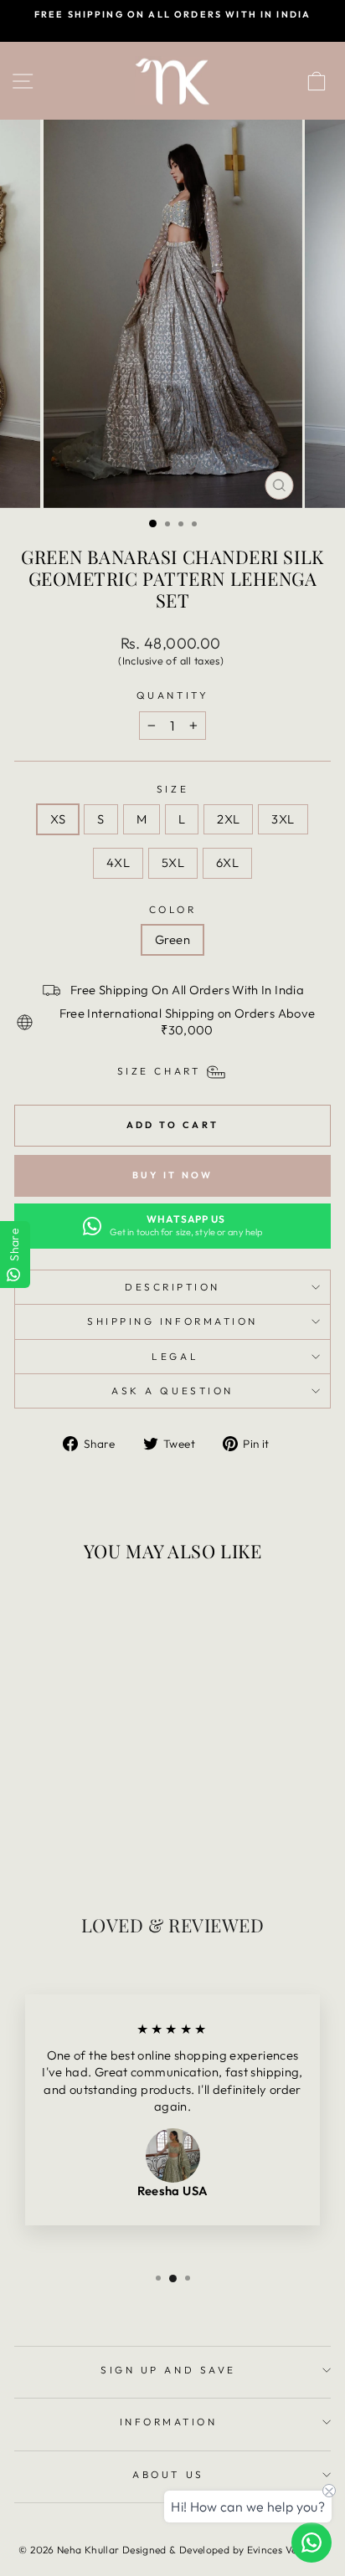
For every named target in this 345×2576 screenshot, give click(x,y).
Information (169, 2422)
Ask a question (172, 1391)
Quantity (172, 695)
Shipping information (172, 1321)
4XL (118, 862)
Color (173, 909)
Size (172, 789)
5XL (173, 862)
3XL (283, 819)
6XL (227, 862)
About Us (168, 2474)
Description (172, 1287)
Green (172, 939)
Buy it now (173, 1175)
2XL (228, 819)
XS (58, 819)
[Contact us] (312, 2543)
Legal (172, 1356)
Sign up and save (168, 2370)
